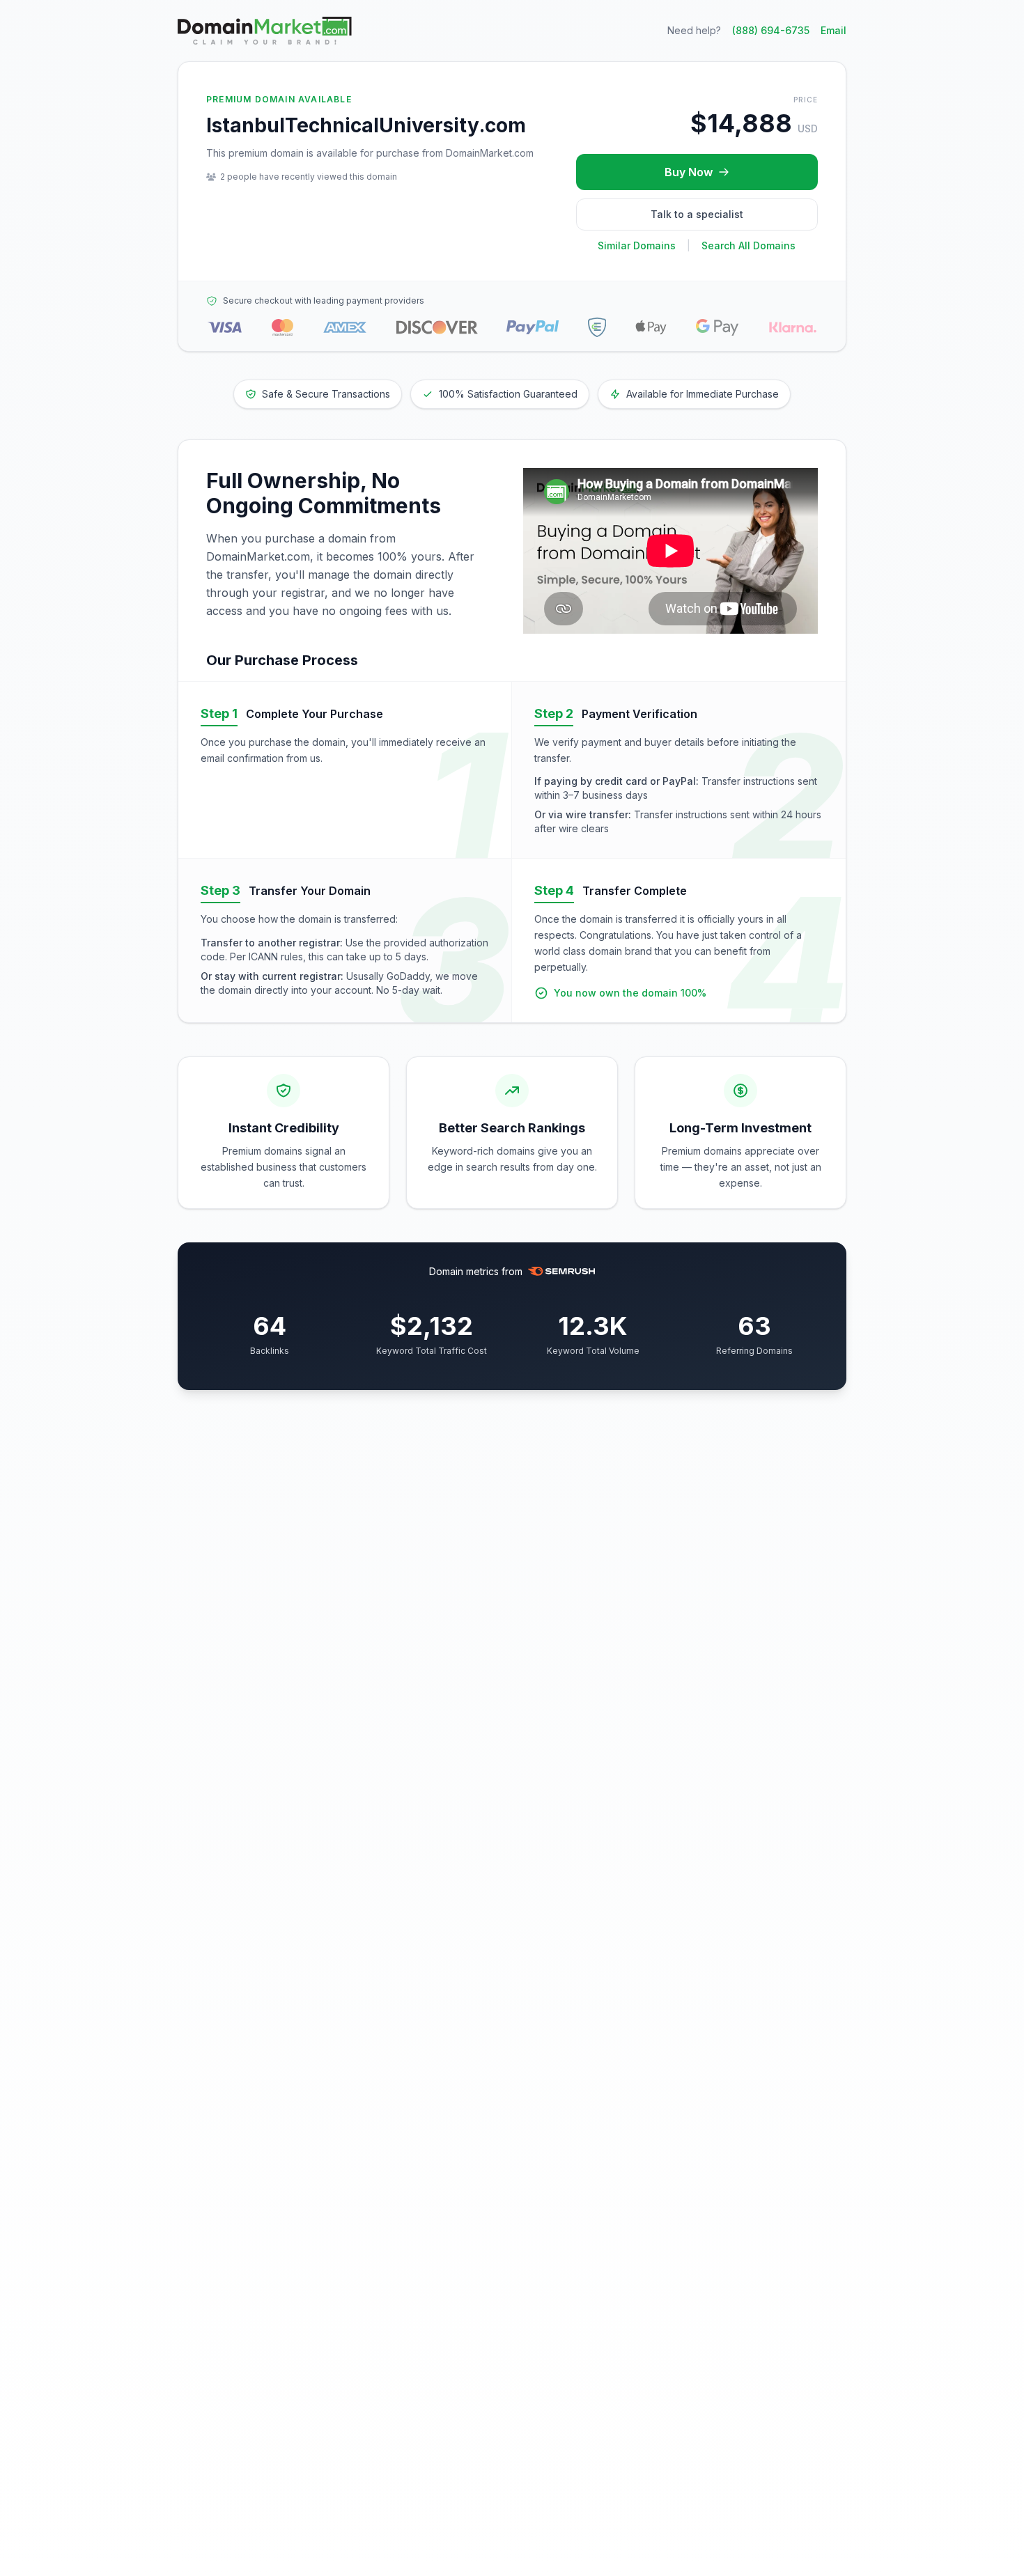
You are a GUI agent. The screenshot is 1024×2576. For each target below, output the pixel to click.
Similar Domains (637, 245)
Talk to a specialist (697, 214)
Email (833, 30)
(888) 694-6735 (771, 30)
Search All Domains (748, 245)
